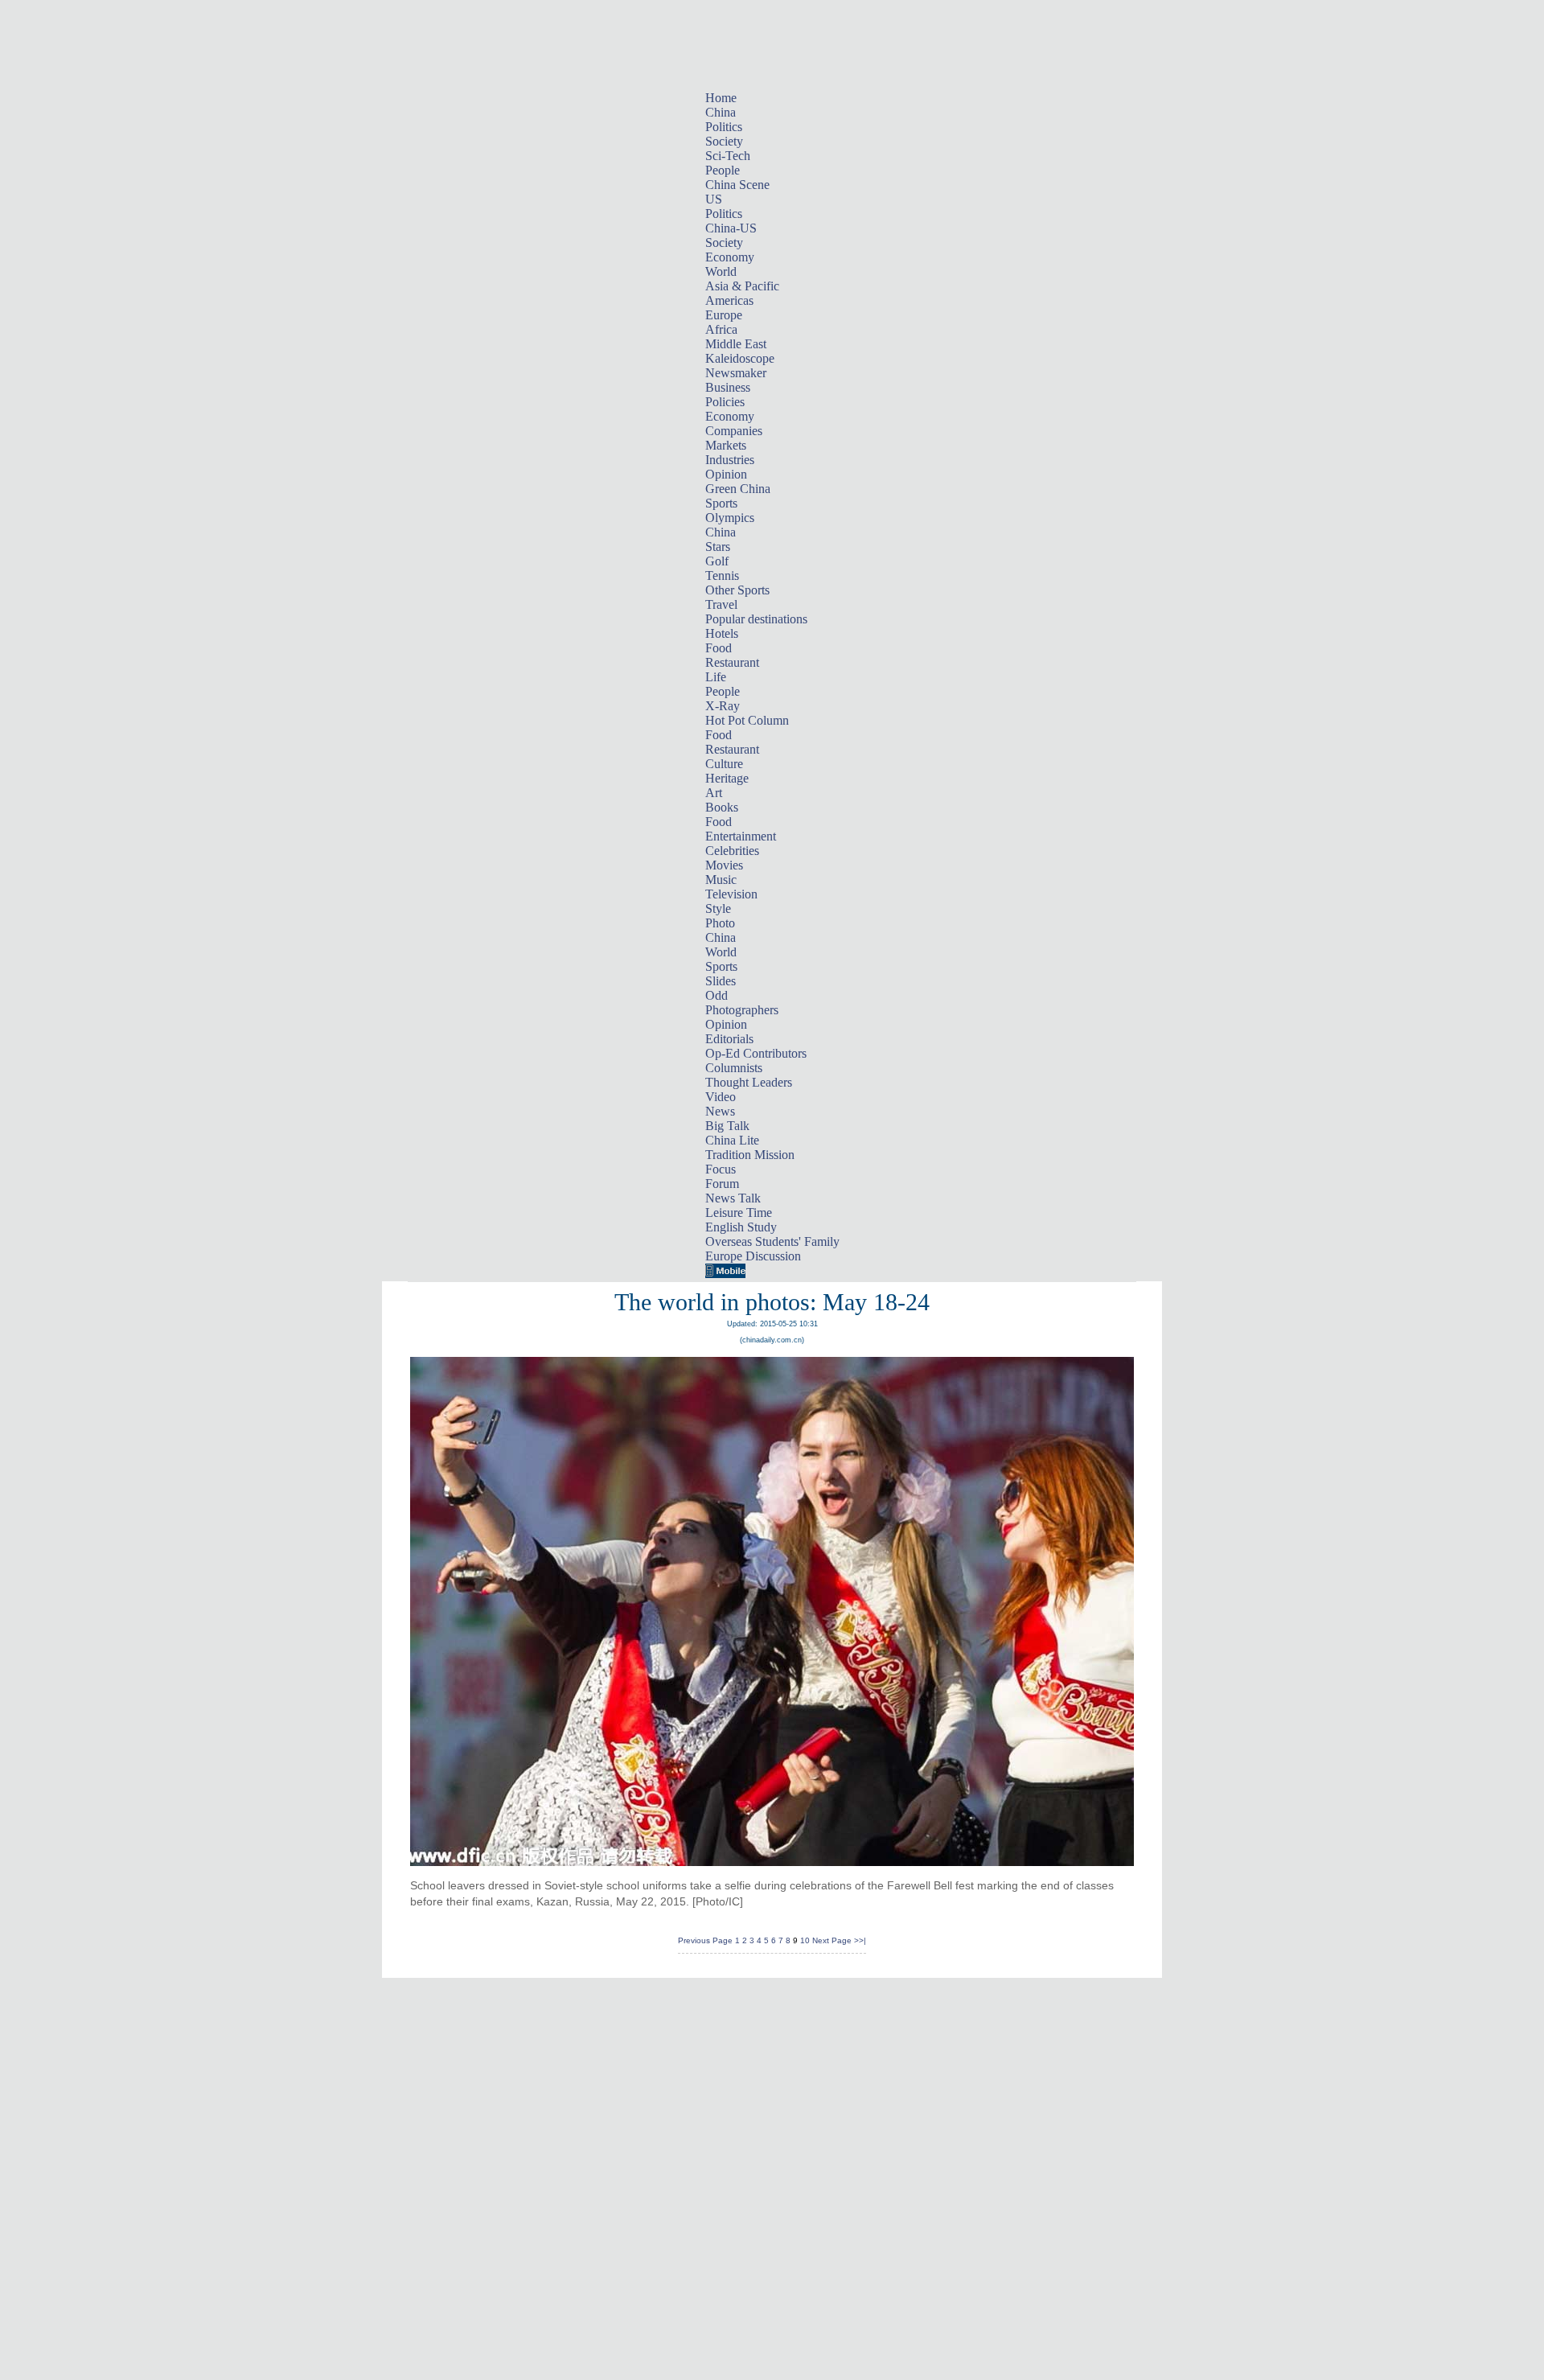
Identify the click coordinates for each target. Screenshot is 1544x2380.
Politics (724, 127)
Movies (724, 865)
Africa (721, 329)
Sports (721, 503)
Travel (721, 604)
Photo (720, 923)
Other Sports (737, 590)
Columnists (734, 1068)
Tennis (722, 575)
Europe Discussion (753, 1256)
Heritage (727, 778)
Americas (729, 300)
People (723, 170)
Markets (726, 445)
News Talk (733, 1198)
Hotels (722, 633)
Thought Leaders (749, 1082)
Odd (717, 995)
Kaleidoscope (740, 358)
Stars (718, 547)
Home (721, 98)
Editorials (729, 1039)
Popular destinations (756, 619)
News (720, 1111)
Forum (722, 1184)
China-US (731, 228)
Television (731, 894)
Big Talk (727, 1126)
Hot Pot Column (747, 720)
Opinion (726, 474)
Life (716, 677)
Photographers (742, 1010)
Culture (724, 764)
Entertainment (741, 836)
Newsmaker (736, 373)
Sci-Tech (728, 156)
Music (721, 880)
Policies (725, 402)
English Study (741, 1227)
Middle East (736, 344)
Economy (730, 257)
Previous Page (705, 1940)
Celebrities (732, 851)
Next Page (832, 1940)
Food (719, 648)
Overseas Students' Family (772, 1241)
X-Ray (723, 706)
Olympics (730, 518)
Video (721, 1097)
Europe (724, 315)
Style (718, 908)
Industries (730, 460)
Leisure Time (739, 1213)
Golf (717, 561)
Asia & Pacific (742, 286)
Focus (721, 1169)
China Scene (737, 185)
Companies (734, 431)
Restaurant (732, 662)
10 (805, 1940)
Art (714, 793)
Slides (721, 981)
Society (724, 141)
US (714, 199)
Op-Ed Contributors (756, 1053)
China (721, 112)
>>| (860, 1940)
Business (728, 387)
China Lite (732, 1140)
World (721, 271)
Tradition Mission (750, 1155)
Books (722, 807)
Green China (738, 489)
